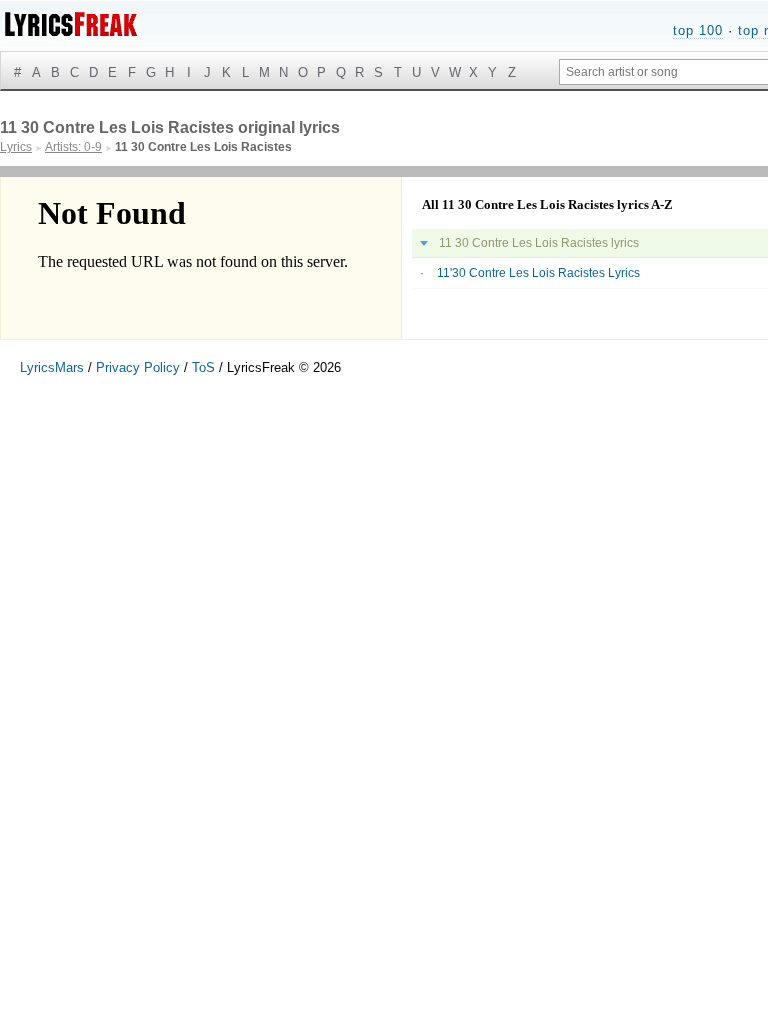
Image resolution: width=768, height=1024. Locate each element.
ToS (203, 367)
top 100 (698, 30)
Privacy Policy (138, 367)
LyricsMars (52, 367)
